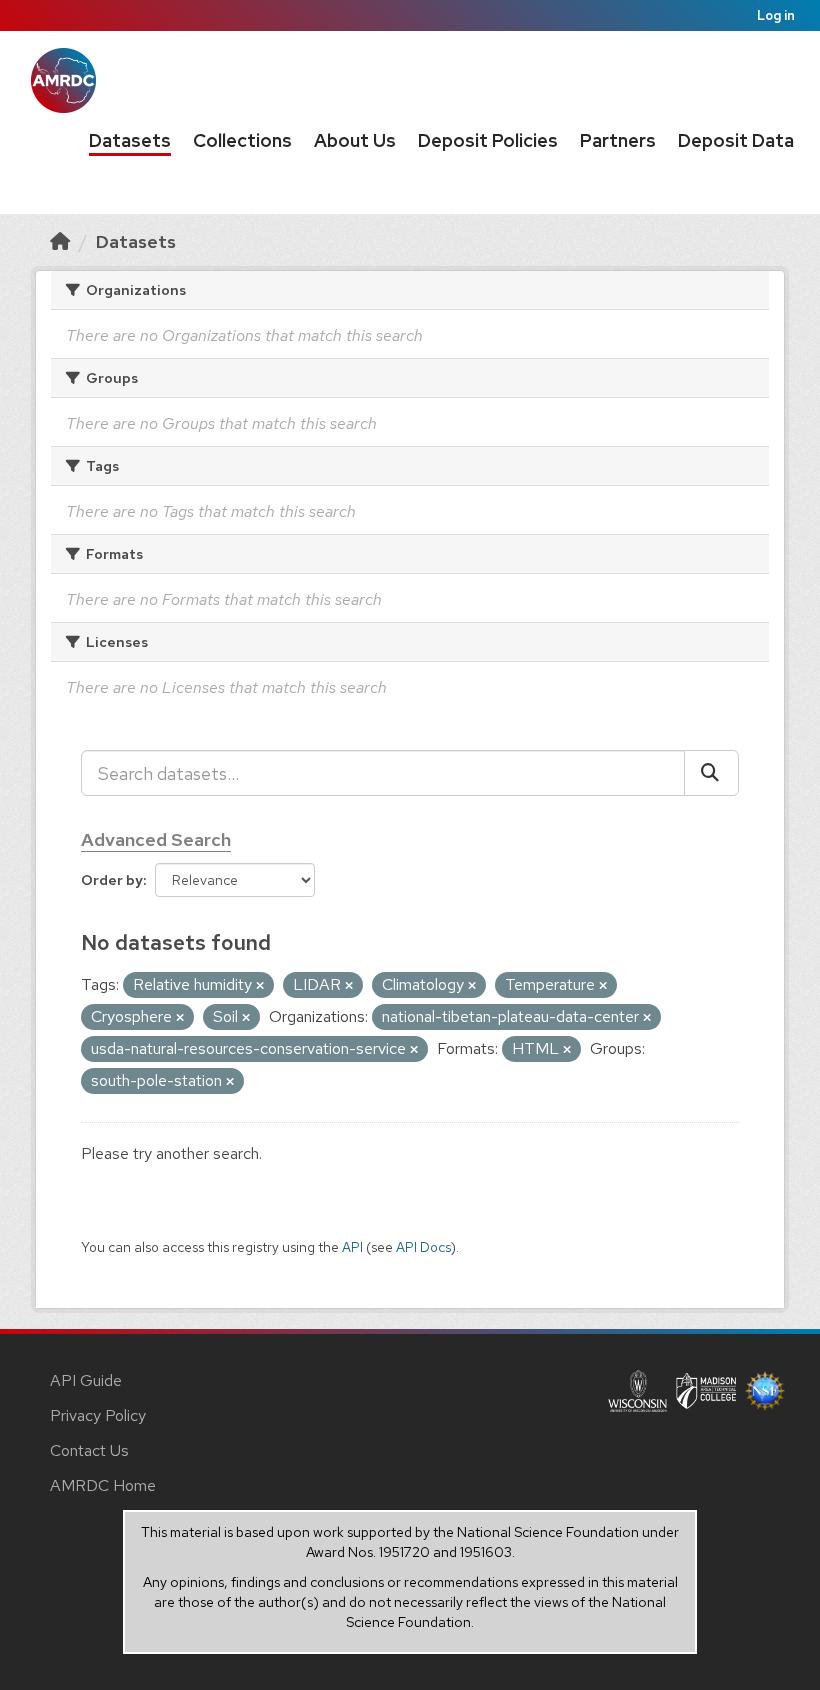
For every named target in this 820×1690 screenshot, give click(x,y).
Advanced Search (156, 839)
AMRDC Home (103, 1485)
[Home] (60, 241)
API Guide (86, 1380)
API (352, 1247)
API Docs (423, 1247)
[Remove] (260, 986)
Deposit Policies (488, 140)
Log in (776, 15)
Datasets (130, 140)
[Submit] (711, 773)
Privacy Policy (98, 1415)
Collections (242, 140)
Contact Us (89, 1450)
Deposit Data (736, 140)
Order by (112, 880)
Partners (618, 140)
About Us (355, 140)
